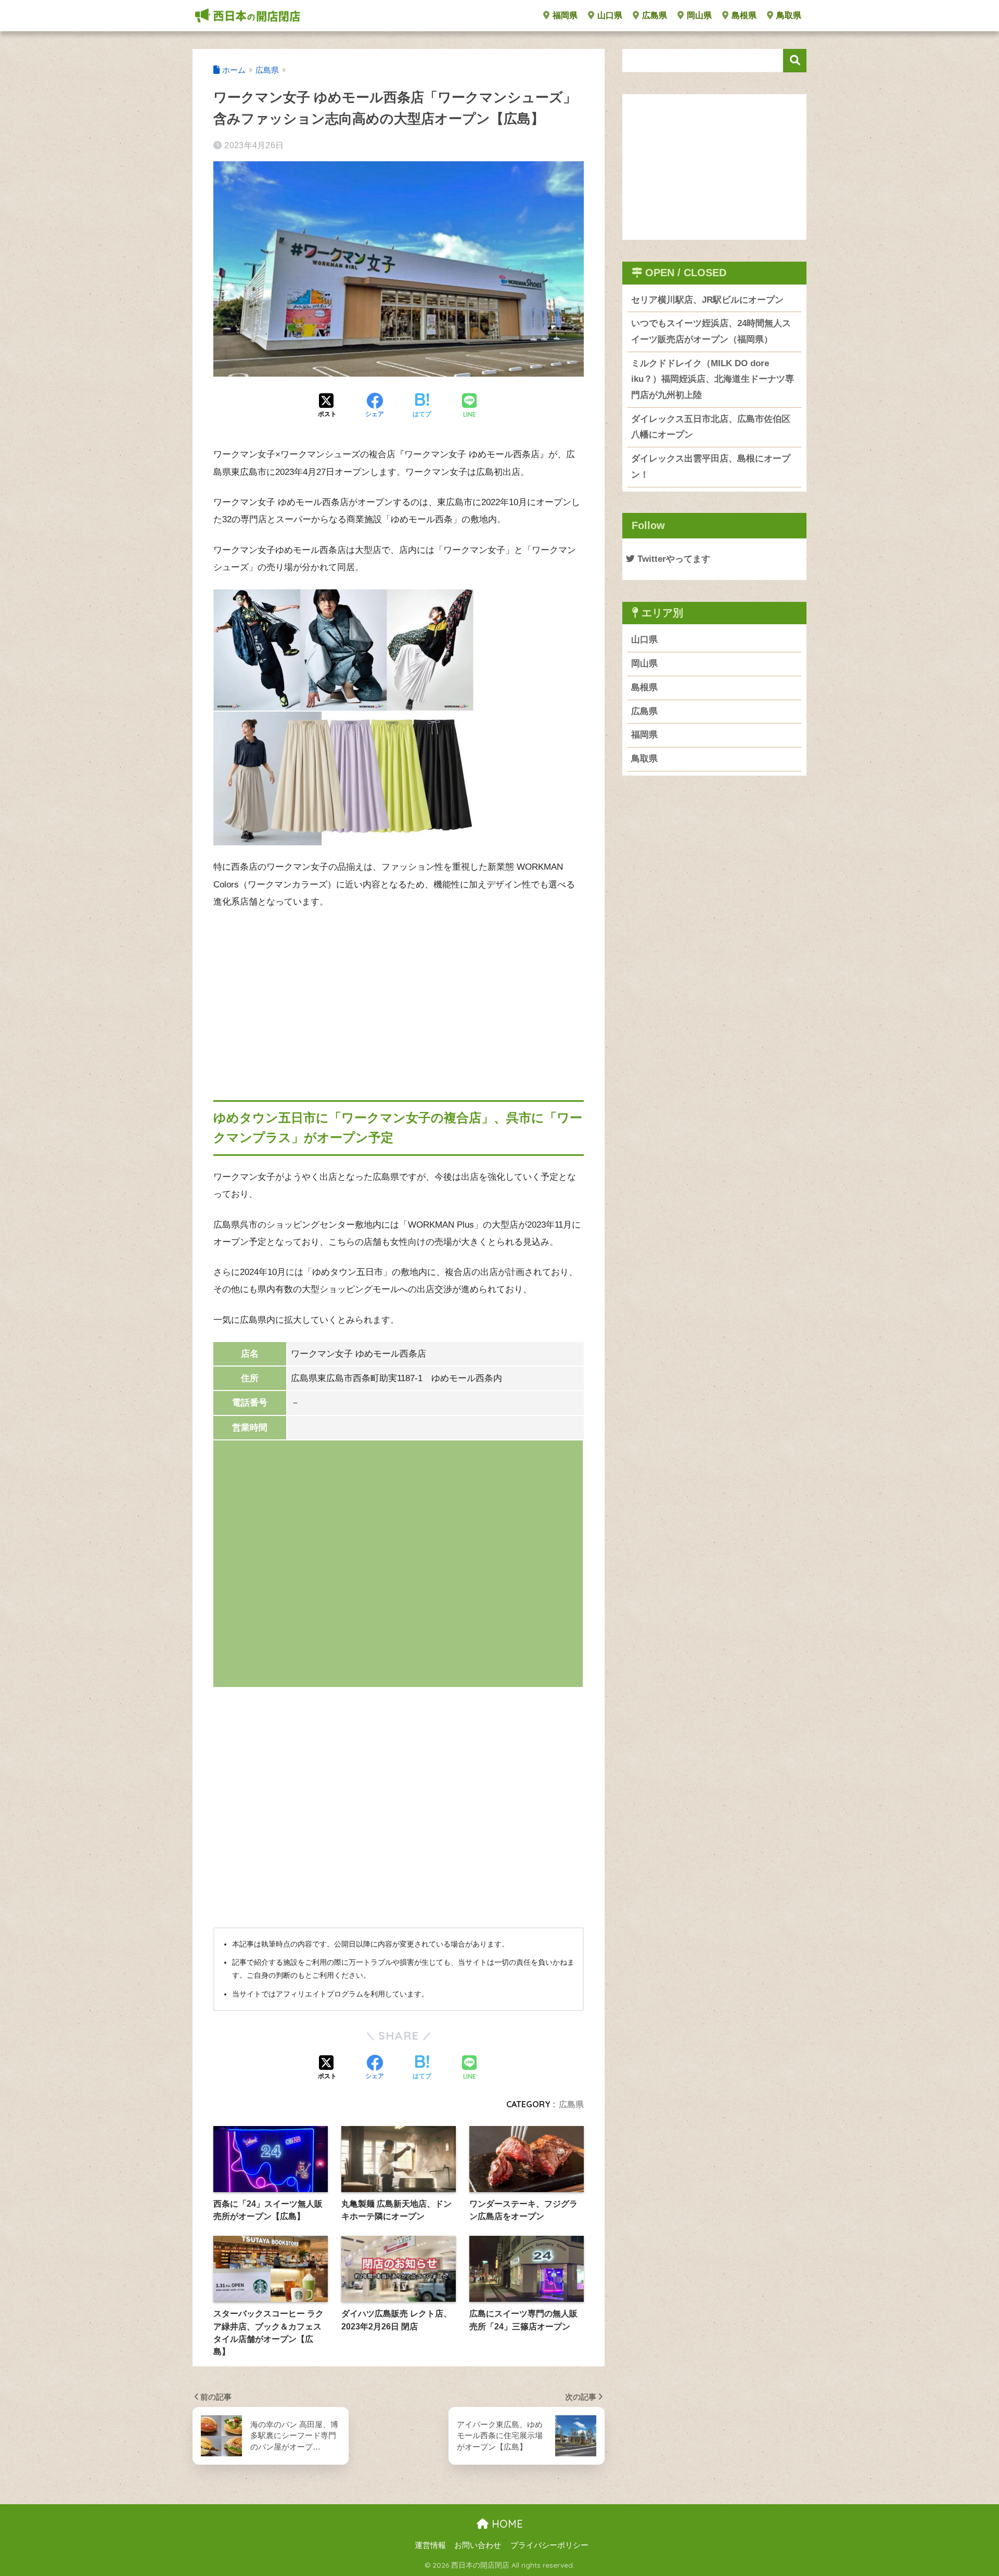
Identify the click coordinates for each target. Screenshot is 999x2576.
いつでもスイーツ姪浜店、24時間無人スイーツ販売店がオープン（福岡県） (711, 331)
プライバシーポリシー (549, 2545)
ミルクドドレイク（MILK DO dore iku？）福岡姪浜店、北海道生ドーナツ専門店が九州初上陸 (713, 379)
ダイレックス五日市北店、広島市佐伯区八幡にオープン (711, 427)
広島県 (654, 15)
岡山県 (698, 15)
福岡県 (564, 15)
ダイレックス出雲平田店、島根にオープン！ (711, 467)
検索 (795, 61)
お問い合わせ (478, 2545)
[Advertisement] (399, 996)
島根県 (743, 15)
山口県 (609, 15)
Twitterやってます (673, 559)
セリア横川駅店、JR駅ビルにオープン (707, 300)
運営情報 (430, 2545)
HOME (506, 2524)
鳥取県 (788, 15)
